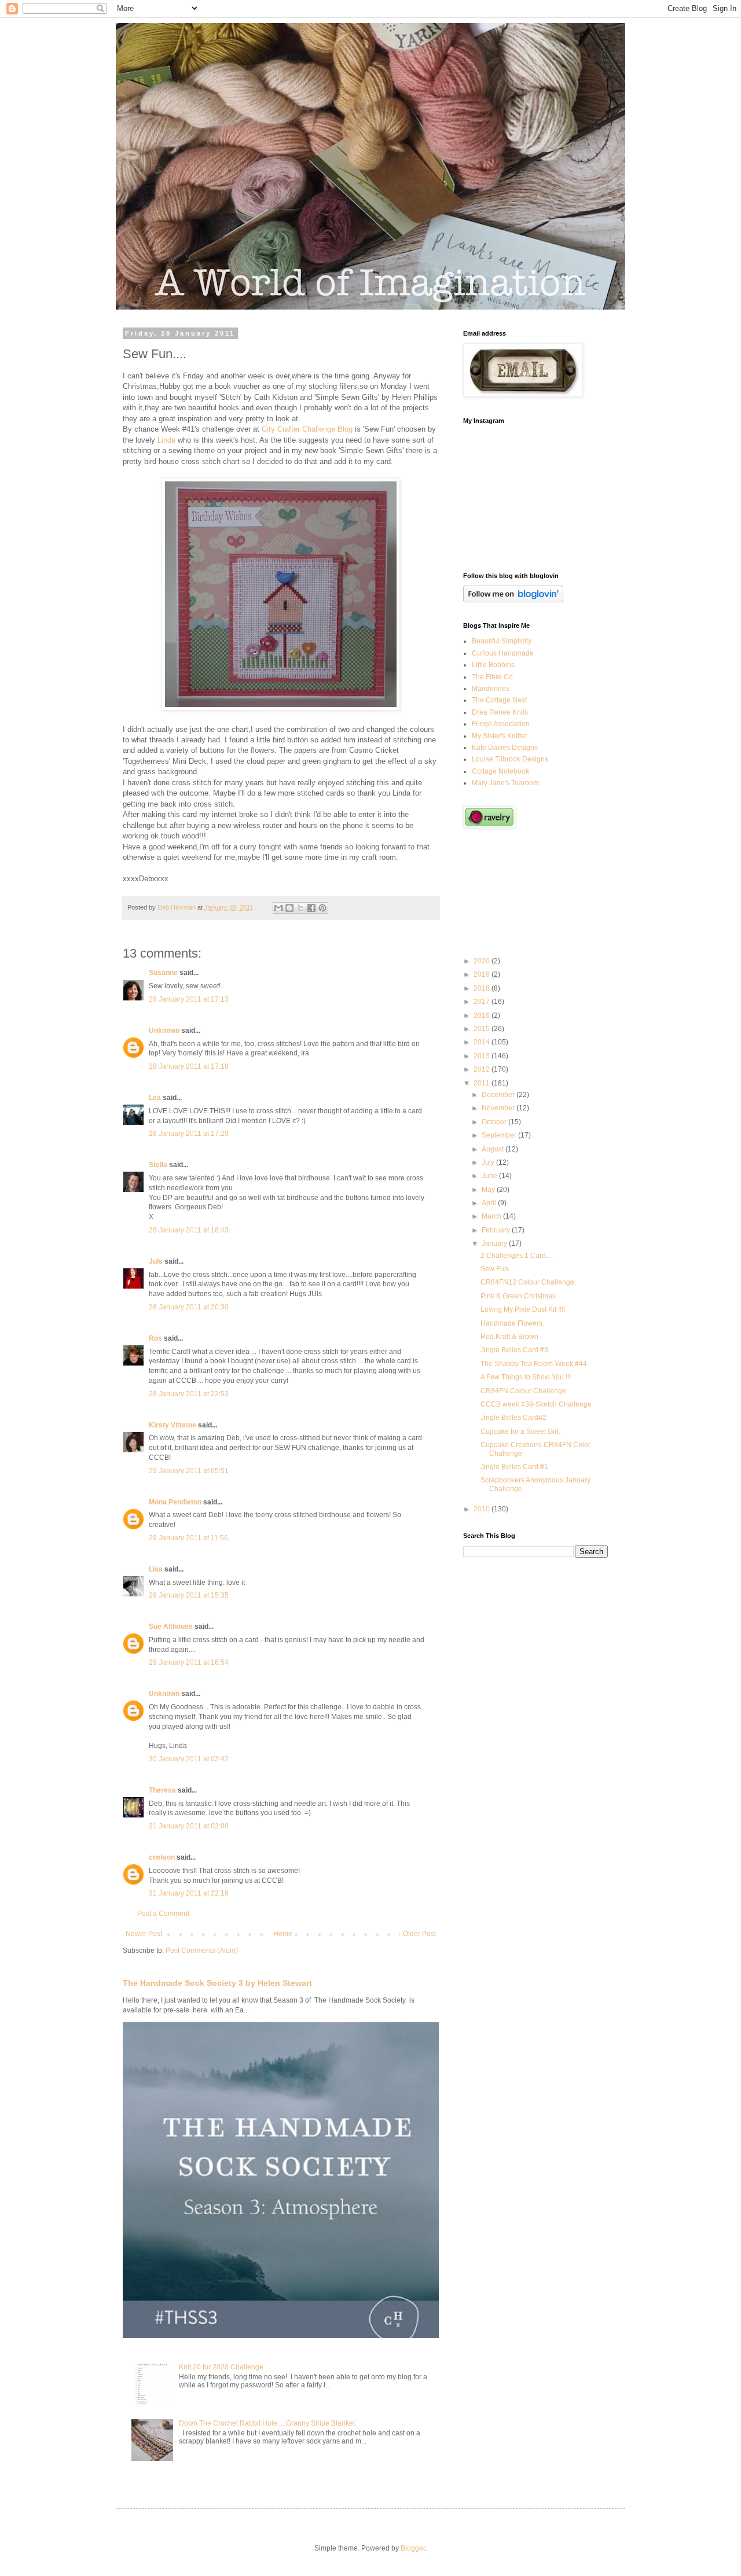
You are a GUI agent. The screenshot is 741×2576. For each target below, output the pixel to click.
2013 (483, 1056)
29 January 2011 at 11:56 (188, 1538)
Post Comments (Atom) (202, 1951)
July (489, 1162)
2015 (483, 1029)
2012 (483, 1069)
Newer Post (144, 1934)
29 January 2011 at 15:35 (189, 1595)
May (489, 1190)
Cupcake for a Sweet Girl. (520, 1431)
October (495, 1122)
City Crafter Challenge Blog (307, 429)
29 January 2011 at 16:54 (189, 1662)
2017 (483, 1002)
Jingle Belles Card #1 (514, 1467)
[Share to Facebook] (311, 908)
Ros (155, 1338)
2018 (483, 988)
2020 (483, 961)
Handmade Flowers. (512, 1323)
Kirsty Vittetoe (173, 1425)
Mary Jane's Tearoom (505, 783)
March (492, 1216)
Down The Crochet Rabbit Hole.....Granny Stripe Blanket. (268, 2423)
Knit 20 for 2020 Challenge (221, 2367)
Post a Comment (163, 1913)
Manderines (491, 689)
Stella (158, 1165)
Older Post (419, 1934)
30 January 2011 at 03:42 (189, 1759)
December (499, 1095)
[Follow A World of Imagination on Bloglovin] (513, 600)
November (499, 1108)
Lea (155, 1098)
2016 (483, 1015)
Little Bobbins (493, 665)
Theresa (162, 1790)
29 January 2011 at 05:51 (189, 1471)
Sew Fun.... (498, 1269)
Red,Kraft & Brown (509, 1337)
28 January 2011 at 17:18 (189, 1066)
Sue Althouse (171, 1626)
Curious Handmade (503, 653)
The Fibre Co (492, 677)
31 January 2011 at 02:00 (189, 1826)
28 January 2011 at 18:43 (189, 1230)
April (490, 1203)
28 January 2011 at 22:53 (189, 1394)
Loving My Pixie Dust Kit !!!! (523, 1309)
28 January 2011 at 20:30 (189, 1307)
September (500, 1135)
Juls (156, 1261)
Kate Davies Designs (505, 748)
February (497, 1230)
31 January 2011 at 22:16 (189, 1893)
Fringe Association (501, 724)
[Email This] (278, 908)
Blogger (413, 2548)
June (490, 1176)
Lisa (156, 1569)
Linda (166, 440)
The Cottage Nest (499, 700)
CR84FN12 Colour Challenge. (528, 1282)
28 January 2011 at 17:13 (189, 999)
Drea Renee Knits (500, 712)
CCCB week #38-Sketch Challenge (536, 1404)
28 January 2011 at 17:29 (189, 1134)
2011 (483, 1083)
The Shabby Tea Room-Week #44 (534, 1364)
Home (283, 1934)
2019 (483, 974)
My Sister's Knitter (500, 736)
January (495, 1243)
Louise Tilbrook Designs (510, 759)
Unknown (164, 1031)
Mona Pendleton (175, 1502)
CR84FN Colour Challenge (523, 1391)
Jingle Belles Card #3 (514, 1350)
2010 (483, 1509)
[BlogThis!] (289, 908)
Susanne (163, 973)
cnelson (162, 1857)
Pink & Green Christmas (518, 1296)
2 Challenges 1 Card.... (517, 1256)
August (494, 1149)
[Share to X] (300, 908)
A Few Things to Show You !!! (526, 1377)
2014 (483, 1042)
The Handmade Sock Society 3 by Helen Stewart (217, 1983)
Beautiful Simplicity (502, 641)
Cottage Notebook (500, 771)
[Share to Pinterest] (322, 908)
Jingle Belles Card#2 (513, 1418)
